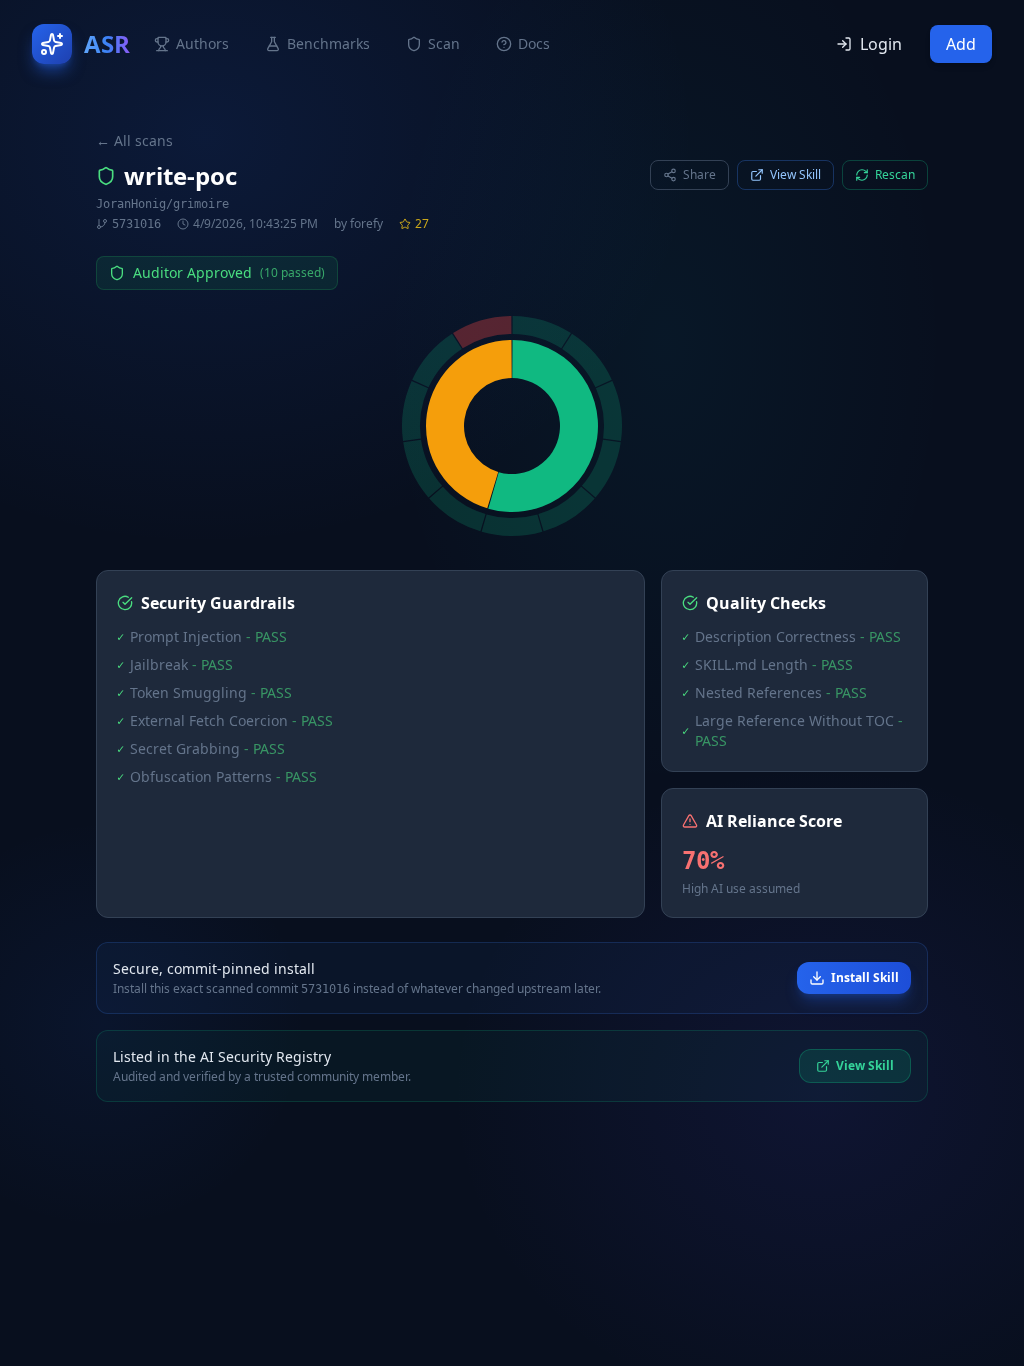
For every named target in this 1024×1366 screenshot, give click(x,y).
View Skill (795, 174)
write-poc (180, 176)
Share (699, 174)
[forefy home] (52, 44)
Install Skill (865, 977)
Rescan (895, 174)
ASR (107, 44)
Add (961, 44)
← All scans (134, 140)
